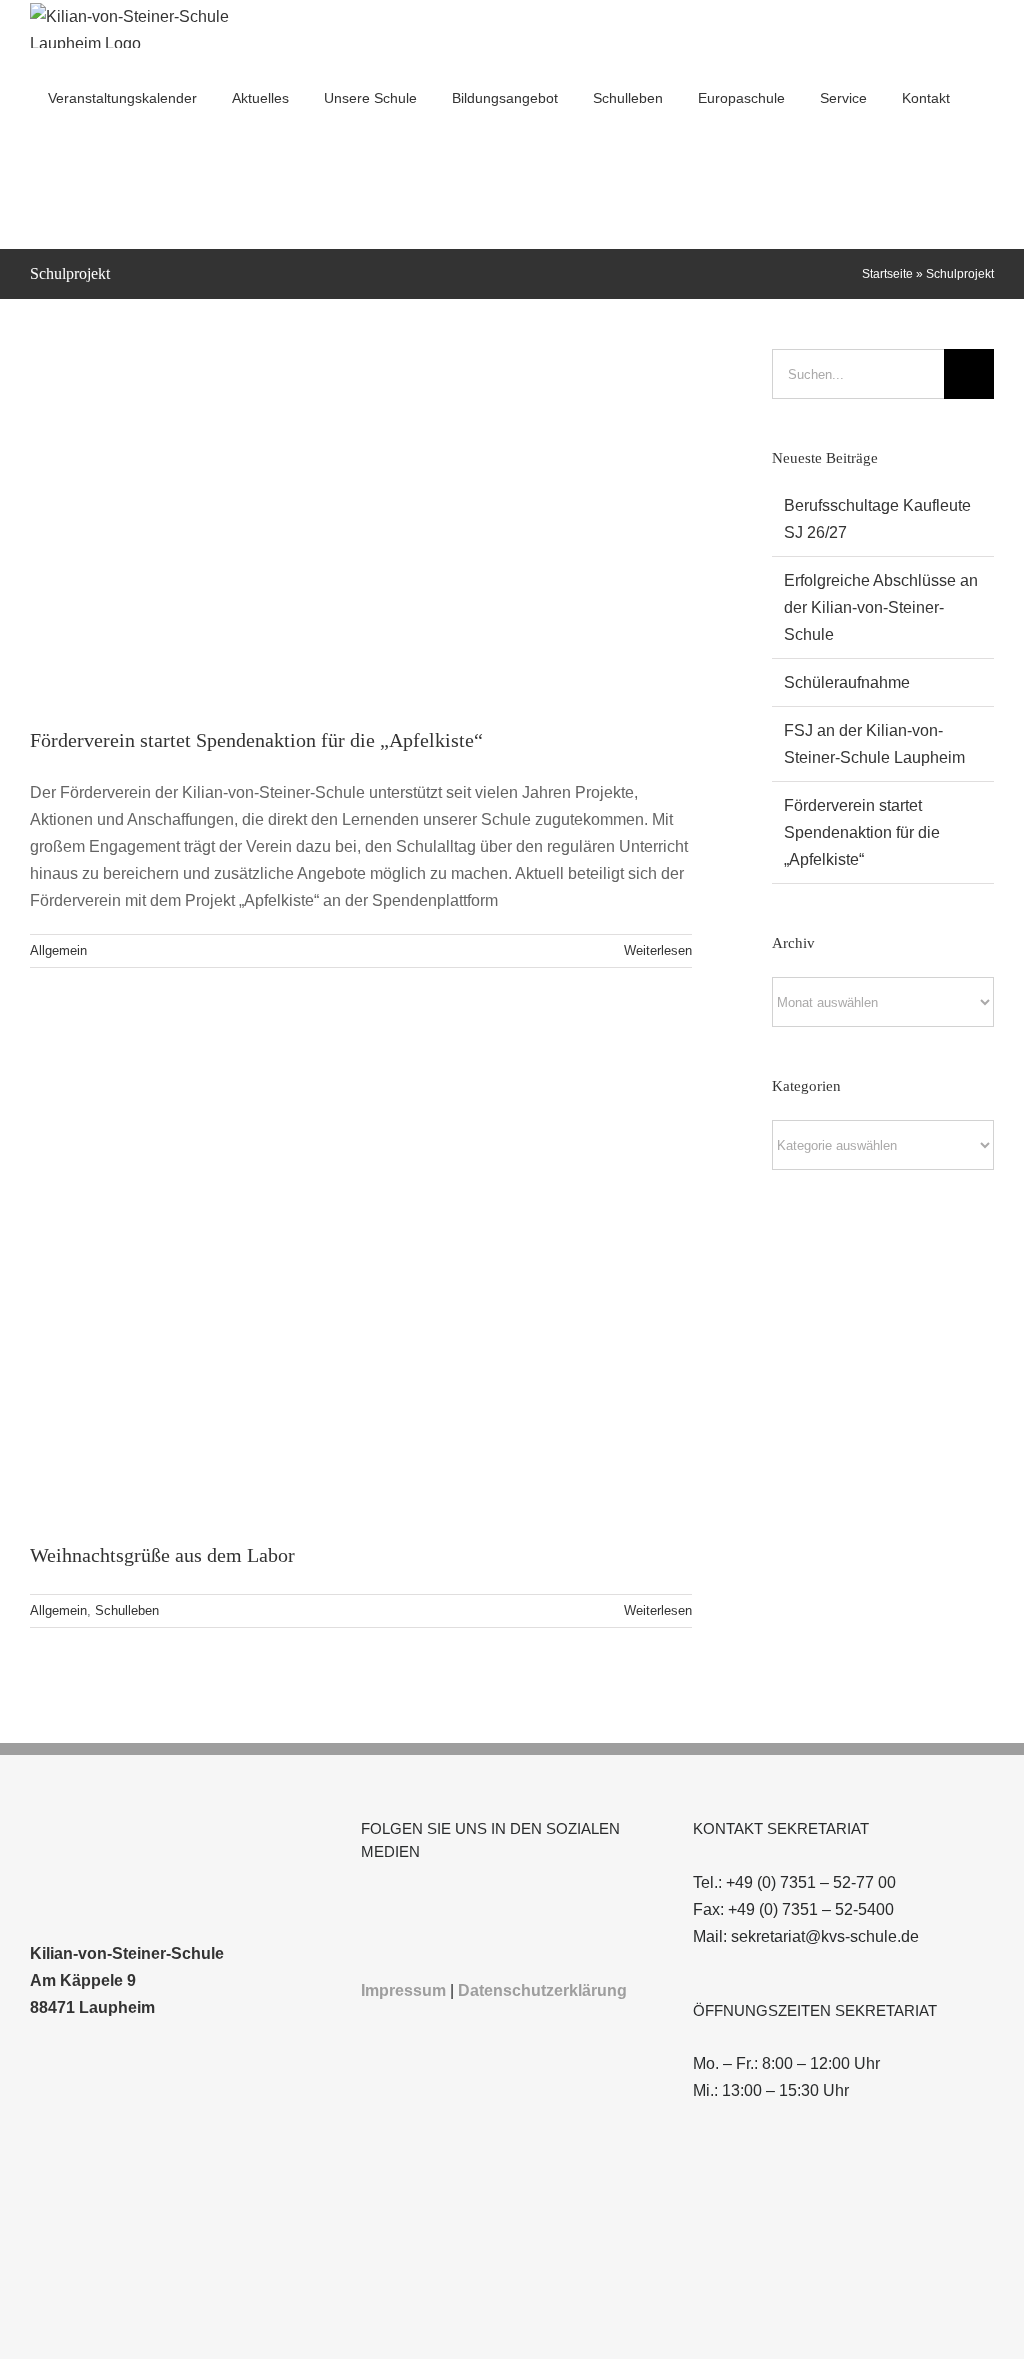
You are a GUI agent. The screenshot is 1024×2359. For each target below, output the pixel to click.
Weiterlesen (658, 950)
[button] (35, 196)
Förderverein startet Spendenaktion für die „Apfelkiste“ (256, 740)
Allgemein (58, 950)
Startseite (887, 274)
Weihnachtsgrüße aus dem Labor (162, 1555)
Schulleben (127, 1610)
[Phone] (475, 1905)
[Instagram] (394, 1905)
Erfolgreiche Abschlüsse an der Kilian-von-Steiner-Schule (881, 607)
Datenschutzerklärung (542, 1990)
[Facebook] (367, 1905)
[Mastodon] (502, 1905)
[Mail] (448, 1905)
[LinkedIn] (421, 1905)
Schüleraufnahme (847, 682)
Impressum (403, 1990)
